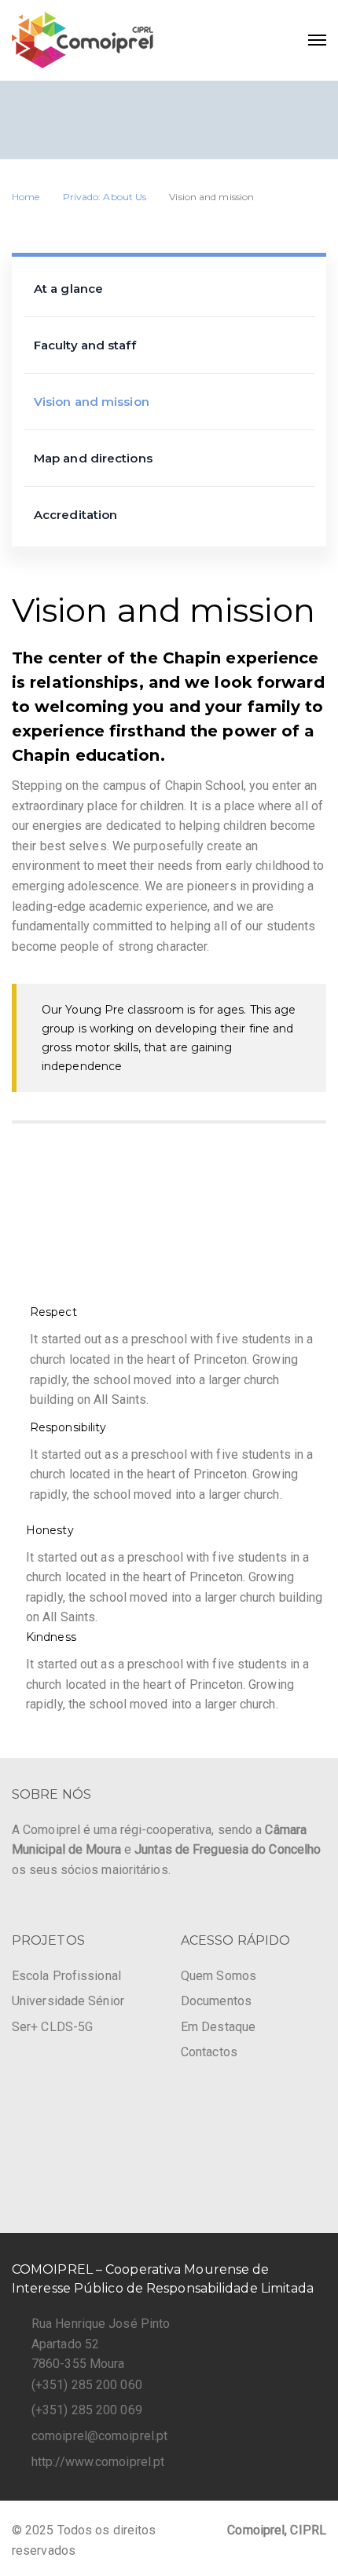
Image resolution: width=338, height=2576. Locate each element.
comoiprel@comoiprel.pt (99, 2436)
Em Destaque (218, 2027)
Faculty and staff (85, 345)
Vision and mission (92, 402)
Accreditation (75, 515)
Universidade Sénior (68, 2001)
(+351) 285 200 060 (87, 2385)
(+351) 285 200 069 (87, 2410)
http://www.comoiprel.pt (98, 2462)
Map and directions (93, 458)
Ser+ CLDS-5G (52, 2027)
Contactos (209, 2052)
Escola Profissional (66, 1976)
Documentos (216, 2001)
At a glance (68, 289)
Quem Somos (219, 1976)
